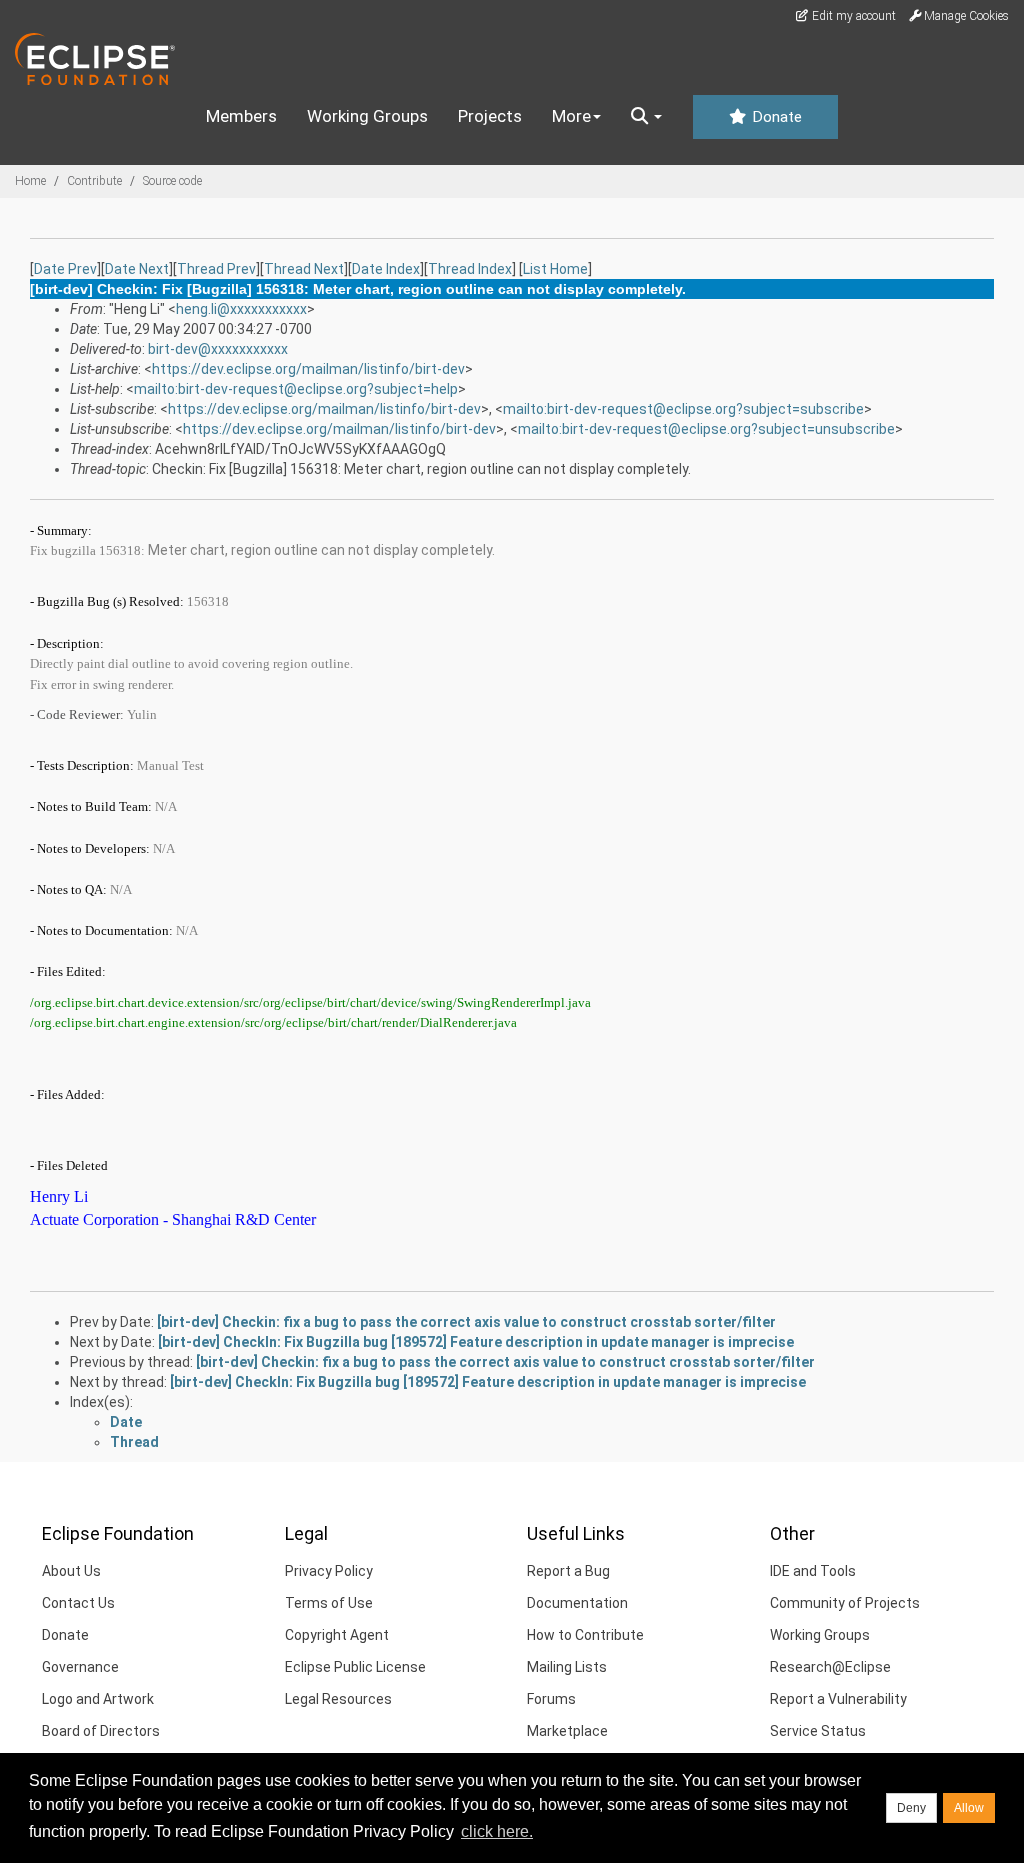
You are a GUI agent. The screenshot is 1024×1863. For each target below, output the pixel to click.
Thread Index (470, 269)
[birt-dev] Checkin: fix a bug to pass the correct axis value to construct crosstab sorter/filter (466, 1322)
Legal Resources (338, 1699)
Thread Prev (216, 269)
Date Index (386, 269)
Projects (490, 116)
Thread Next (304, 269)
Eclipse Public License (355, 1667)
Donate (775, 117)
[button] (646, 117)
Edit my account (852, 16)
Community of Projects (845, 1603)
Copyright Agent (337, 1635)
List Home (555, 269)
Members (241, 116)
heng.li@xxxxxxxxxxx (241, 309)
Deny (911, 1808)
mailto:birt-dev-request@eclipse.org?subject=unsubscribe (706, 429)
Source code (172, 181)
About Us (71, 1571)
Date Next (137, 269)
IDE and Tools (813, 1571)
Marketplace (567, 1731)
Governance (80, 1667)
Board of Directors (101, 1731)
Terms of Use (329, 1603)
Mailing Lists (567, 1667)
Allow (969, 1808)
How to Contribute (585, 1635)
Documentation (577, 1603)
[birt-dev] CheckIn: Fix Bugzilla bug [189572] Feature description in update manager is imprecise (476, 1342)
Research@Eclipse (830, 1667)
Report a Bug (568, 1571)
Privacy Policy (329, 1571)
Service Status (818, 1731)
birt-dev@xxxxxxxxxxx (218, 349)
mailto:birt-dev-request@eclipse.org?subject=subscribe (683, 409)
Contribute (94, 181)
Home (30, 181)
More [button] (571, 116)
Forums (551, 1699)
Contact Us (78, 1603)
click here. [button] (497, 1831)
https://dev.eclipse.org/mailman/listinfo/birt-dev (308, 369)
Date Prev (65, 269)
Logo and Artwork (98, 1699)
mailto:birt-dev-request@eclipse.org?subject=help (296, 389)
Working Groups (367, 116)
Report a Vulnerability (838, 1699)
